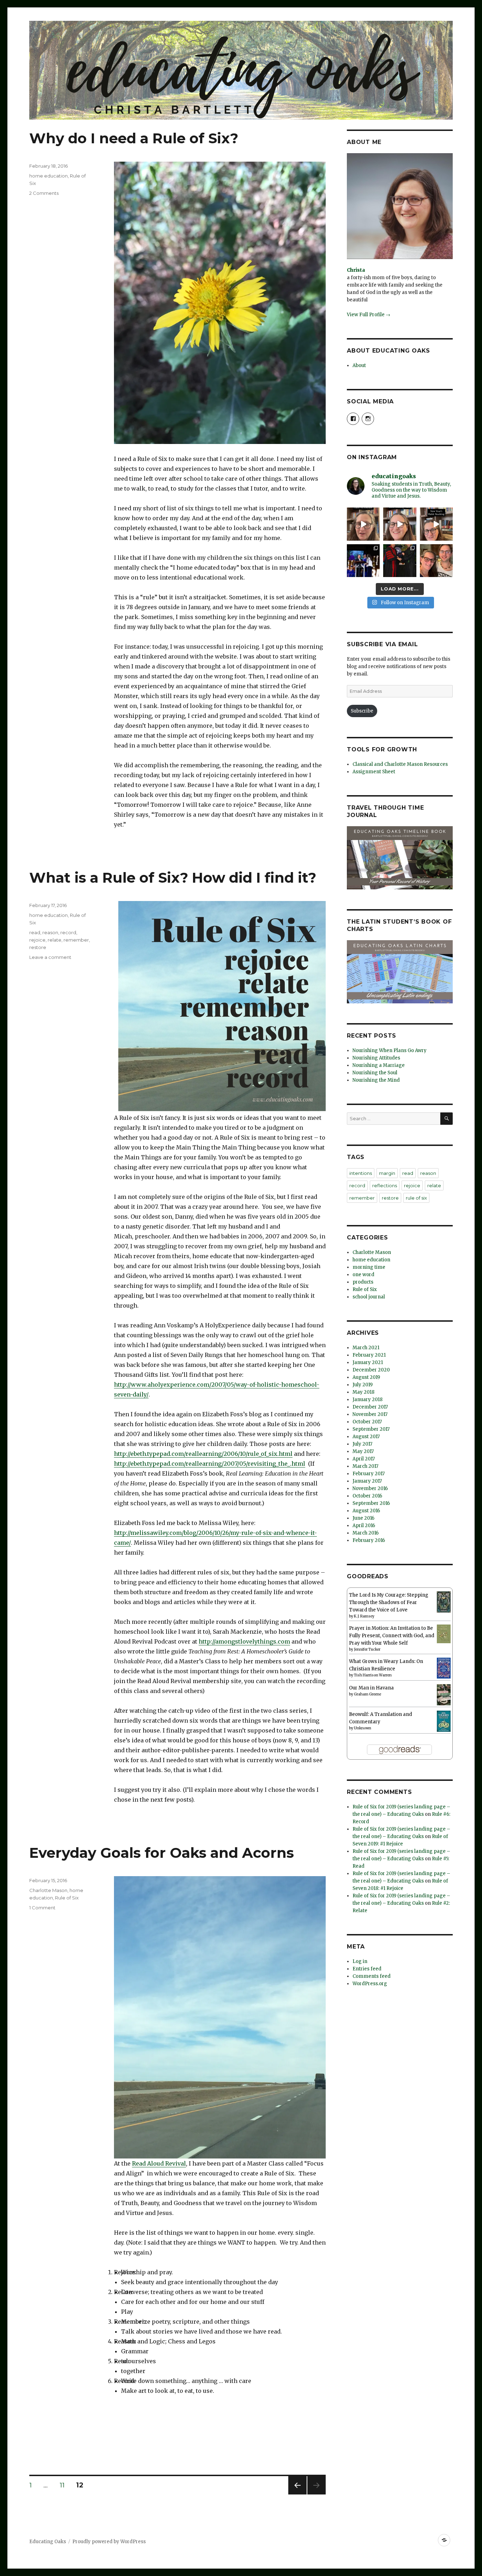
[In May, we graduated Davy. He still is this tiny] (363, 561)
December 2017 (370, 1407)
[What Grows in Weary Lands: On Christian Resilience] (444, 1668)
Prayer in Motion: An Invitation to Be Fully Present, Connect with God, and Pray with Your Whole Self (392, 1636)
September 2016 (371, 1503)
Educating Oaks (48, 2542)
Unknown (363, 1728)
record (68, 932)
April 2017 (364, 1459)
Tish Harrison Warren (373, 1675)
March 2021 (366, 1348)
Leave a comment (50, 957)
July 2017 (362, 1444)
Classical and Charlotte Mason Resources (400, 764)
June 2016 (363, 1518)
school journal (369, 1297)
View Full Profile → (369, 315)
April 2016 (364, 1526)
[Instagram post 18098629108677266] (400, 524)
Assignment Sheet (374, 772)
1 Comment (42, 1908)
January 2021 (368, 1362)
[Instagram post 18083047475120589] (436, 524)
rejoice (37, 940)
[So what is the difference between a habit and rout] (363, 524)
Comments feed (372, 1976)
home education (49, 176)
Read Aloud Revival (159, 2163)
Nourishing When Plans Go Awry (390, 1050)
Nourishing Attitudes (376, 1058)
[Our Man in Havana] (444, 1695)
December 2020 (371, 1370)
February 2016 (369, 1540)
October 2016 (367, 1496)
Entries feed (367, 1969)
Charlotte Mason (48, 1890)
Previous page (297, 2494)
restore (38, 947)
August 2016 (366, 1511)
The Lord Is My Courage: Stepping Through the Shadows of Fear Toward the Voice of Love (389, 1602)
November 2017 (370, 1414)
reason (50, 932)
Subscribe (362, 711)
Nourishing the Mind (376, 1080)
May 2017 (363, 1451)
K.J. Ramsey (364, 1616)
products (363, 1282)
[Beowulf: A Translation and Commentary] (444, 1721)
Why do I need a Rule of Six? (134, 138)
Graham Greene (367, 1694)
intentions (361, 1173)
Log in (360, 1961)
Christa (356, 270)
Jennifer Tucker (367, 1649)
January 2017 (367, 1481)
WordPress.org (370, 1984)
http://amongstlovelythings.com (244, 1641)
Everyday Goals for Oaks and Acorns (162, 1853)
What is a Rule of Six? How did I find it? (173, 878)
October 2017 (367, 1422)
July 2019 (363, 1385)
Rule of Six (67, 1898)
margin (387, 1173)
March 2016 (366, 1533)
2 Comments (44, 193)
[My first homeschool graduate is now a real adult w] (400, 561)
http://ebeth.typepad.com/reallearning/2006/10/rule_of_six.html (203, 1454)
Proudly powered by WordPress (109, 2542)
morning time (369, 1267)
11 (65, 2485)
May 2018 (363, 1392)
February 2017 (369, 1474)
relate (55, 940)
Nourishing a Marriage (379, 1065)
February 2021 (369, 1355)
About (359, 365)
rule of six (416, 1198)
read (35, 932)
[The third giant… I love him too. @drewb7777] (436, 561)
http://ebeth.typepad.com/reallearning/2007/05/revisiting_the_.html (210, 1464)
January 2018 (367, 1400)
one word (363, 1275)
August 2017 (366, 1437)
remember (76, 940)
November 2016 (370, 1488)
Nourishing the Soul (375, 1073)
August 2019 (366, 1377)
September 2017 (371, 1429)
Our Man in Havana (371, 1688)
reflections (385, 1185)
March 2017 (365, 1466)
